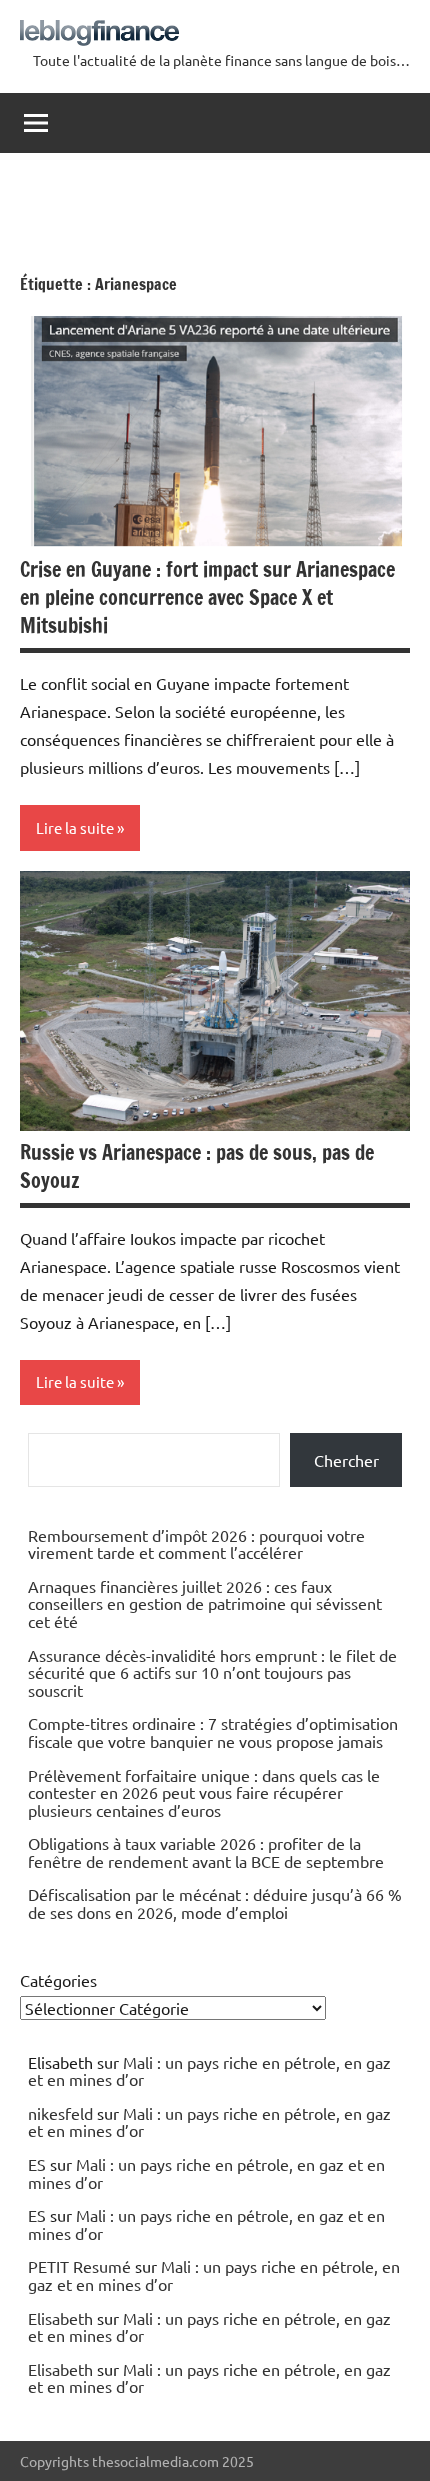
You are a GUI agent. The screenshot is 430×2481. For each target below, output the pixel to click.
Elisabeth (60, 2318)
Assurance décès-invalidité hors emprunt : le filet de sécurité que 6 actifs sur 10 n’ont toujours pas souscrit (212, 1672)
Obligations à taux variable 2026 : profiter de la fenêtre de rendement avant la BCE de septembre (206, 1852)
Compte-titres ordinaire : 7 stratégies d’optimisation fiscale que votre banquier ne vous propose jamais (213, 1732)
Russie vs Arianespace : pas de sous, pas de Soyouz (197, 1166)
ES (37, 2164)
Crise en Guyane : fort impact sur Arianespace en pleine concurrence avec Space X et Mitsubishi (207, 597)
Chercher (346, 1460)
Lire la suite (75, 827)
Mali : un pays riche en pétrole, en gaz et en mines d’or (209, 2071)
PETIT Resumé (79, 2266)
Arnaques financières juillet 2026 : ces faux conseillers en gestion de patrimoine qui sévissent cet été (205, 1603)
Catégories (58, 1980)
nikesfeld (60, 2113)
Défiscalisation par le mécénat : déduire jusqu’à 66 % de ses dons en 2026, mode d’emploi (215, 1903)
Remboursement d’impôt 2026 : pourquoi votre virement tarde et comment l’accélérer (196, 1544)
